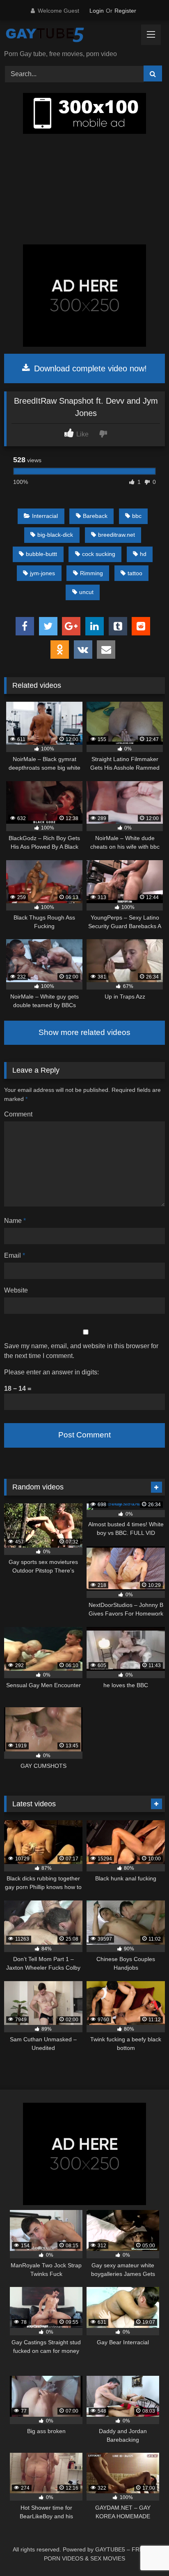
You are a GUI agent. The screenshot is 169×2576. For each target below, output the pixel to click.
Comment (18, 1114)
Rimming (91, 573)
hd (143, 554)
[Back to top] (144, 2552)
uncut (86, 592)
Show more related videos (84, 1032)
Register (125, 11)
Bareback (95, 516)
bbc (137, 516)
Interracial (45, 516)
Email (15, 1255)
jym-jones (42, 573)
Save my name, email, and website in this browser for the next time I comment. (81, 1351)
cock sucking (99, 554)
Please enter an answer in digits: (51, 1372)
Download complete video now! (89, 368)
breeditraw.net (116, 535)
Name (15, 1221)
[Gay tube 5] (69, 36)
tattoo (135, 573)
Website (16, 1290)
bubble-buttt (41, 554)
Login (97, 11)
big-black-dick (55, 535)
